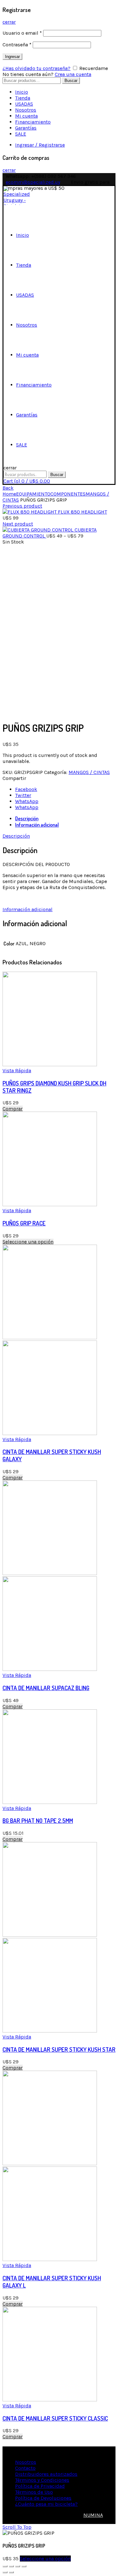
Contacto (25, 2468)
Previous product (22, 506)
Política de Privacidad (40, 2486)
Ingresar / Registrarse (40, 145)
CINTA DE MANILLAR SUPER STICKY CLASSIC (55, 2418)
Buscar (71, 81)
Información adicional (37, 825)
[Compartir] (11, 2566)
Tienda (23, 98)
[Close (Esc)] (5, 2566)
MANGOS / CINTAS (89, 772)
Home (9, 494)
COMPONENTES (68, 494)
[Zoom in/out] (24, 2566)
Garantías (26, 128)
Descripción (27, 818)
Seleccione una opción (28, 1242)
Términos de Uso (34, 2492)
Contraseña (17, 45)
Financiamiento (33, 122)
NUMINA (93, 2515)
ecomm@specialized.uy (33, 182)
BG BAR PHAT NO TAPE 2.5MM (38, 1820)
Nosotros (26, 110)
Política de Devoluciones (43, 2498)
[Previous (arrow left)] (5, 2572)
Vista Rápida (17, 1070)
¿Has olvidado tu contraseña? (37, 68)
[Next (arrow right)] (11, 2572)
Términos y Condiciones (42, 2480)
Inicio (22, 92)
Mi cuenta (26, 116)
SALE (21, 134)
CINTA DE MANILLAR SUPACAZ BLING (46, 1688)
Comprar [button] (13, 1109)
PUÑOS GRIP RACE (24, 1223)
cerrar (9, 22)
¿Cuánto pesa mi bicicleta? (46, 2504)
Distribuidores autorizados (46, 2474)
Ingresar (12, 57)
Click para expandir (25, 712)
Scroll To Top (17, 2527)
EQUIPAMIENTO (33, 494)
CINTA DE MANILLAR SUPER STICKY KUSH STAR (59, 2049)
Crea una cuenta (73, 74)
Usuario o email (22, 33)
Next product (18, 524)
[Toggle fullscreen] (18, 2566)
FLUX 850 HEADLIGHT (82, 512)
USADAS (24, 104)
